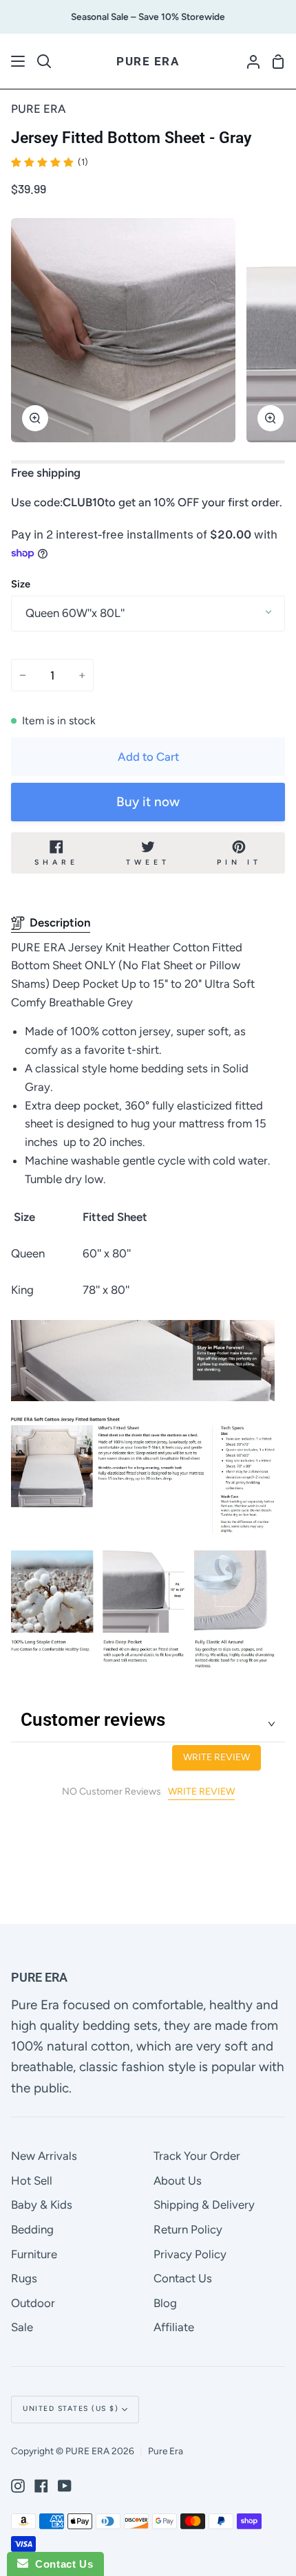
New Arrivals (44, 2156)
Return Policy (188, 2229)
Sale (22, 2327)
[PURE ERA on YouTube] (65, 2486)
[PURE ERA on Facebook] (41, 2486)
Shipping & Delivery (204, 2205)
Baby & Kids (42, 2205)
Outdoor (33, 2303)
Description (60, 922)
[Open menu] (19, 61)
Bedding (32, 2229)
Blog (165, 2303)
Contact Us (183, 2278)
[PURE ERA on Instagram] (18, 2486)
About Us (178, 2180)
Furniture (34, 2254)
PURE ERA (39, 109)
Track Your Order (197, 2156)
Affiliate (174, 2327)
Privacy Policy (190, 2254)
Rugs (24, 2278)
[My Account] (248, 61)
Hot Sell (32, 2180)
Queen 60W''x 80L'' (75, 613)
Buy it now (148, 802)
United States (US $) (71, 2409)
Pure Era (166, 2451)
